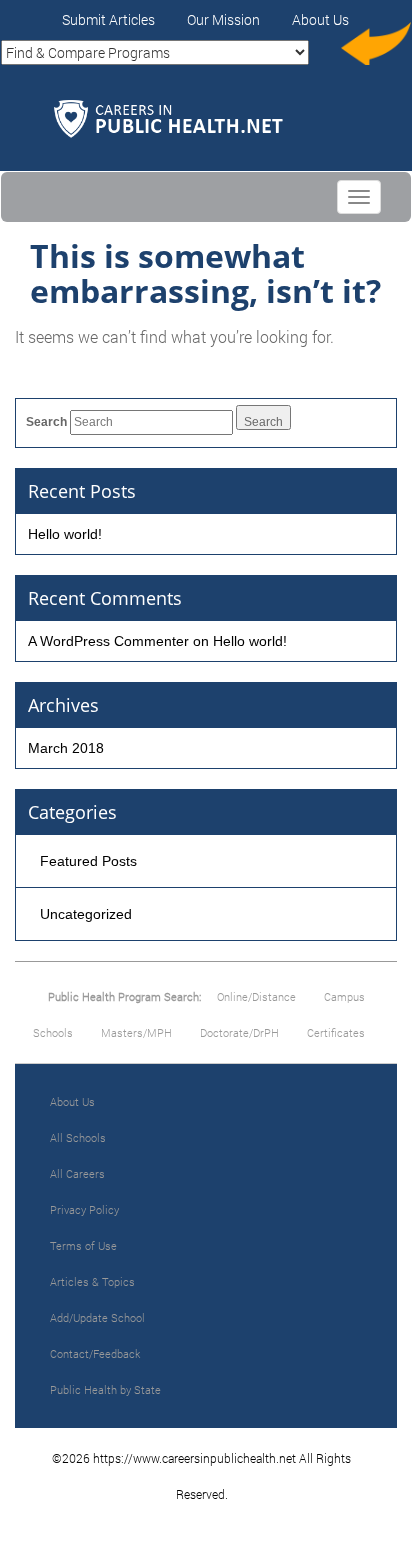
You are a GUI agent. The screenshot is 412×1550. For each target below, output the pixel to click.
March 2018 (66, 748)
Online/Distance (256, 996)
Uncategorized (86, 914)
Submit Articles (108, 19)
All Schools (78, 1137)
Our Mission (223, 19)
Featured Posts (88, 861)
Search (46, 422)
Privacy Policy (84, 1209)
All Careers (77, 1173)
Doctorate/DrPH (239, 1032)
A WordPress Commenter (108, 641)
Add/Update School (97, 1317)
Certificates (336, 1032)
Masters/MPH (136, 1032)
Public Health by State (105, 1389)
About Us (320, 19)
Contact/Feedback (95, 1353)
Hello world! (65, 534)
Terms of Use (83, 1245)
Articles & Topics (92, 1281)
